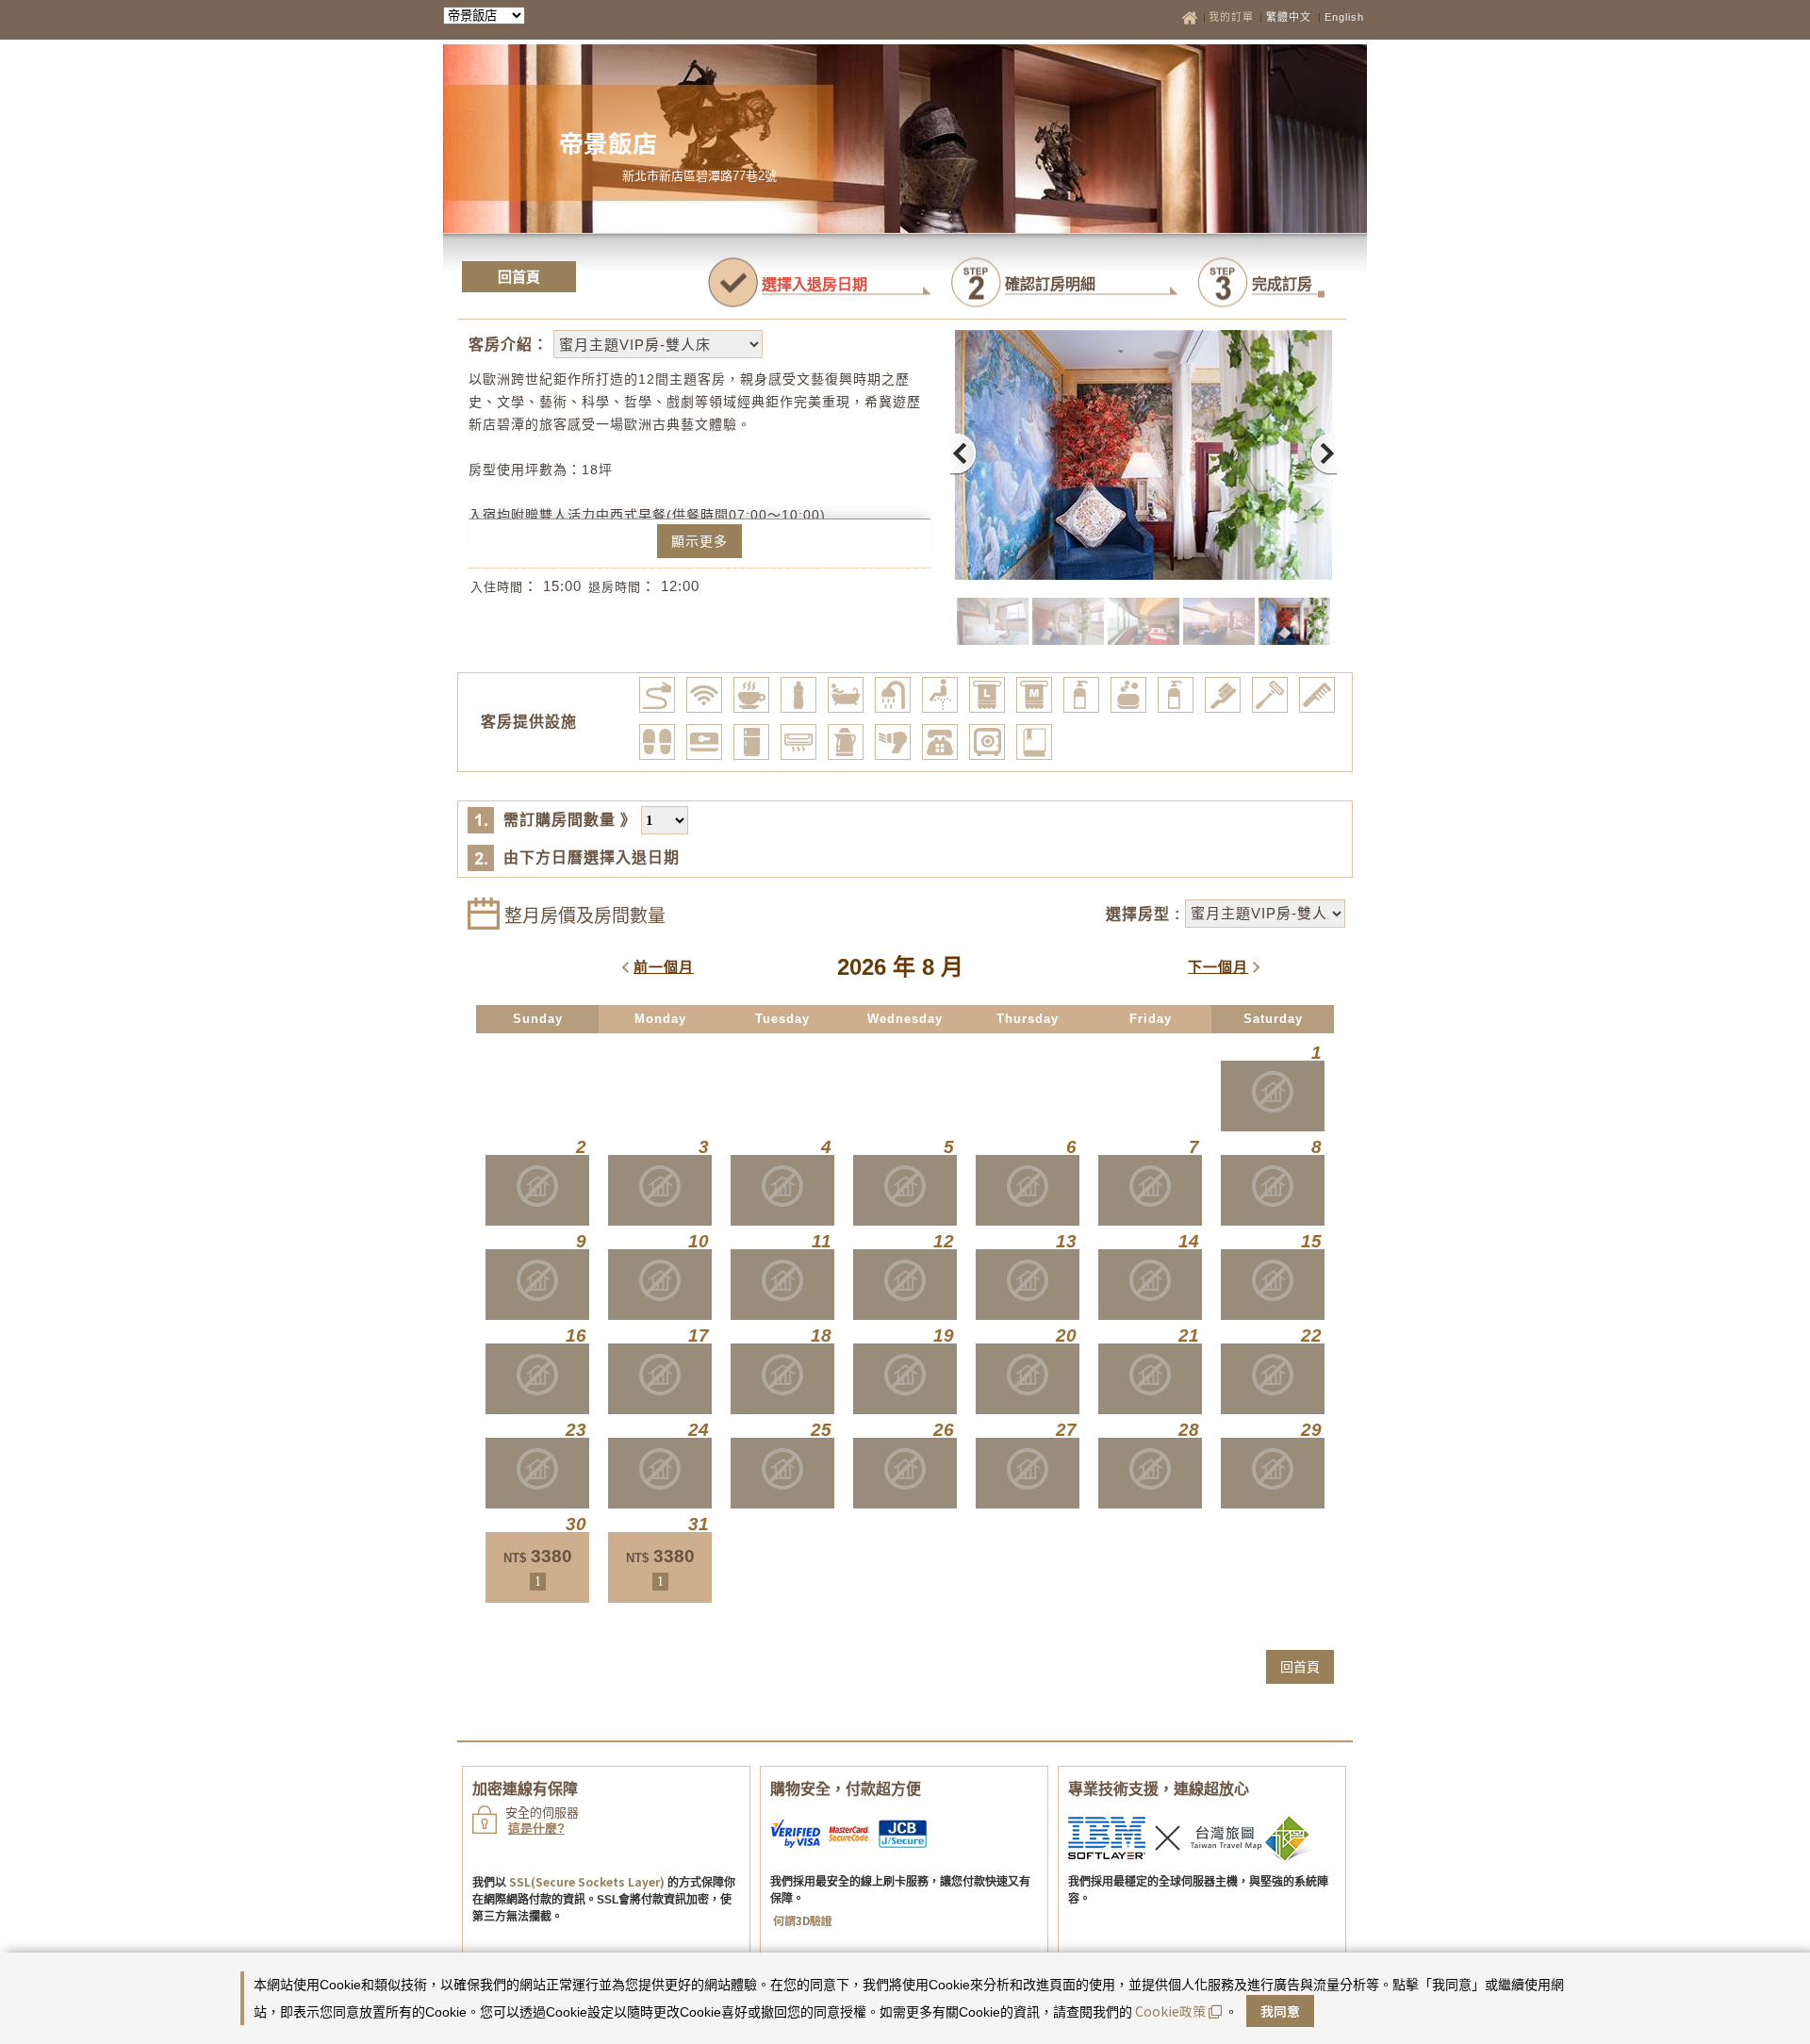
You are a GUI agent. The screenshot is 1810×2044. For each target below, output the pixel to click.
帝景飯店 (608, 142)
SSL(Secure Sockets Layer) (587, 1881)
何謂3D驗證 (803, 1920)
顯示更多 (699, 541)
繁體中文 (1289, 17)
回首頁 (519, 277)
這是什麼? (536, 1829)
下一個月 (1218, 967)
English (1344, 17)
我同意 (1280, 2011)
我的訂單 (1233, 17)
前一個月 (664, 967)
